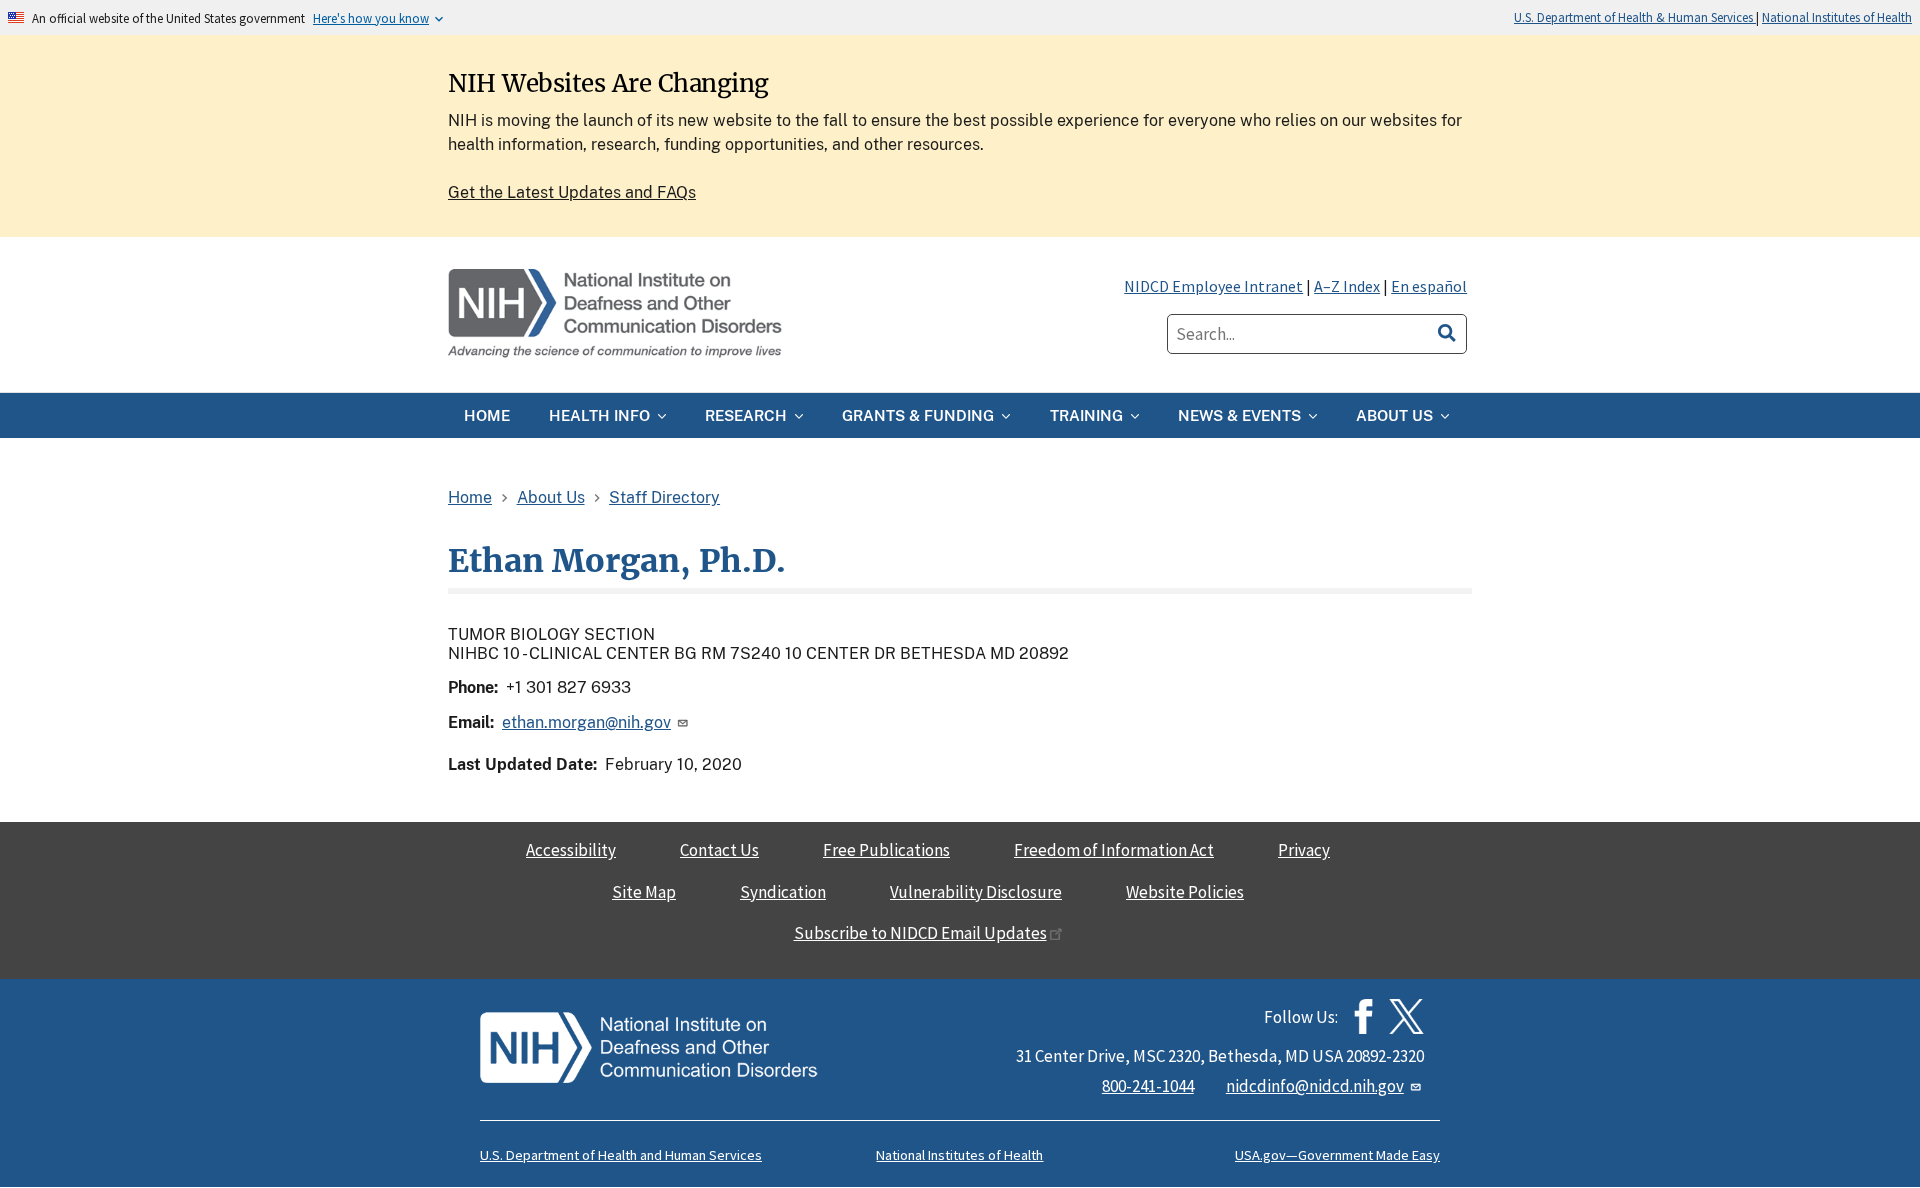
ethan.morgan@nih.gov (586, 722)
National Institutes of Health (1837, 17)
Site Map (644, 892)
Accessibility (571, 850)
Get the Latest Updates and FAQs (572, 192)
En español (1429, 286)
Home (470, 497)
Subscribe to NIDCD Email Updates (920, 933)
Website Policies (1185, 892)
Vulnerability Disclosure (976, 892)
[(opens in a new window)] (1406, 1016)
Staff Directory (664, 497)
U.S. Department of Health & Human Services (1635, 17)
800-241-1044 (1148, 1086)
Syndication (783, 892)
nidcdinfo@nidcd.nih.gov (1315, 1086)
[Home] (617, 314)
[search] (1447, 330)
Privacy (1304, 850)
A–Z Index (1347, 286)
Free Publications (886, 850)
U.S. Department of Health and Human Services (621, 1155)
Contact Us (719, 850)
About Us (551, 497)
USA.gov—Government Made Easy (1337, 1155)
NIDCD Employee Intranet (1213, 286)
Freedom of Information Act (1114, 850)
